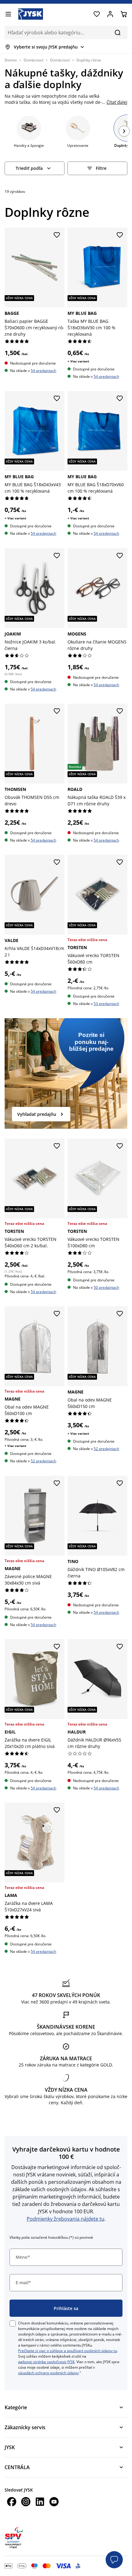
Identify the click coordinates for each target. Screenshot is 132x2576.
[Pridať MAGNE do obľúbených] (57, 1314)
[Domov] (31, 14)
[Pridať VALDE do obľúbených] (57, 862)
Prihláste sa (66, 2308)
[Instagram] (26, 2502)
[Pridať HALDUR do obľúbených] (120, 1647)
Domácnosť (33, 60)
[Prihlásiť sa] (110, 14)
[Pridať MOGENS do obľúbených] (120, 556)
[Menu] (8, 14)
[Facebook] (12, 2502)
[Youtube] (54, 2502)
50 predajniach (106, 1287)
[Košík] (124, 14)
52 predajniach (43, 1461)
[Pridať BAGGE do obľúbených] (57, 235)
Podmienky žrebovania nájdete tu (66, 2219)
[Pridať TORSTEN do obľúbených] (120, 862)
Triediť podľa (29, 168)
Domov (11, 60)
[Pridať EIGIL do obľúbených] (57, 1647)
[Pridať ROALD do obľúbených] (120, 711)
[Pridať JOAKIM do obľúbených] (57, 556)
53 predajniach (106, 1004)
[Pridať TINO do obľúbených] (120, 1483)
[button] (114, 2560)
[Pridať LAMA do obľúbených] (57, 1810)
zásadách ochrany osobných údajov (48, 2373)
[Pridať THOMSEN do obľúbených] (57, 711)
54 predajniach (43, 371)
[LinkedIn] (40, 2502)
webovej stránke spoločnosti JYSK (46, 2362)
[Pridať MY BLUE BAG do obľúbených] (120, 235)
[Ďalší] (124, 131)
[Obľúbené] (97, 14)
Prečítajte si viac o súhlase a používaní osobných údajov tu (68, 2351)
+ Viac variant (78, 361)
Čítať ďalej (117, 102)
